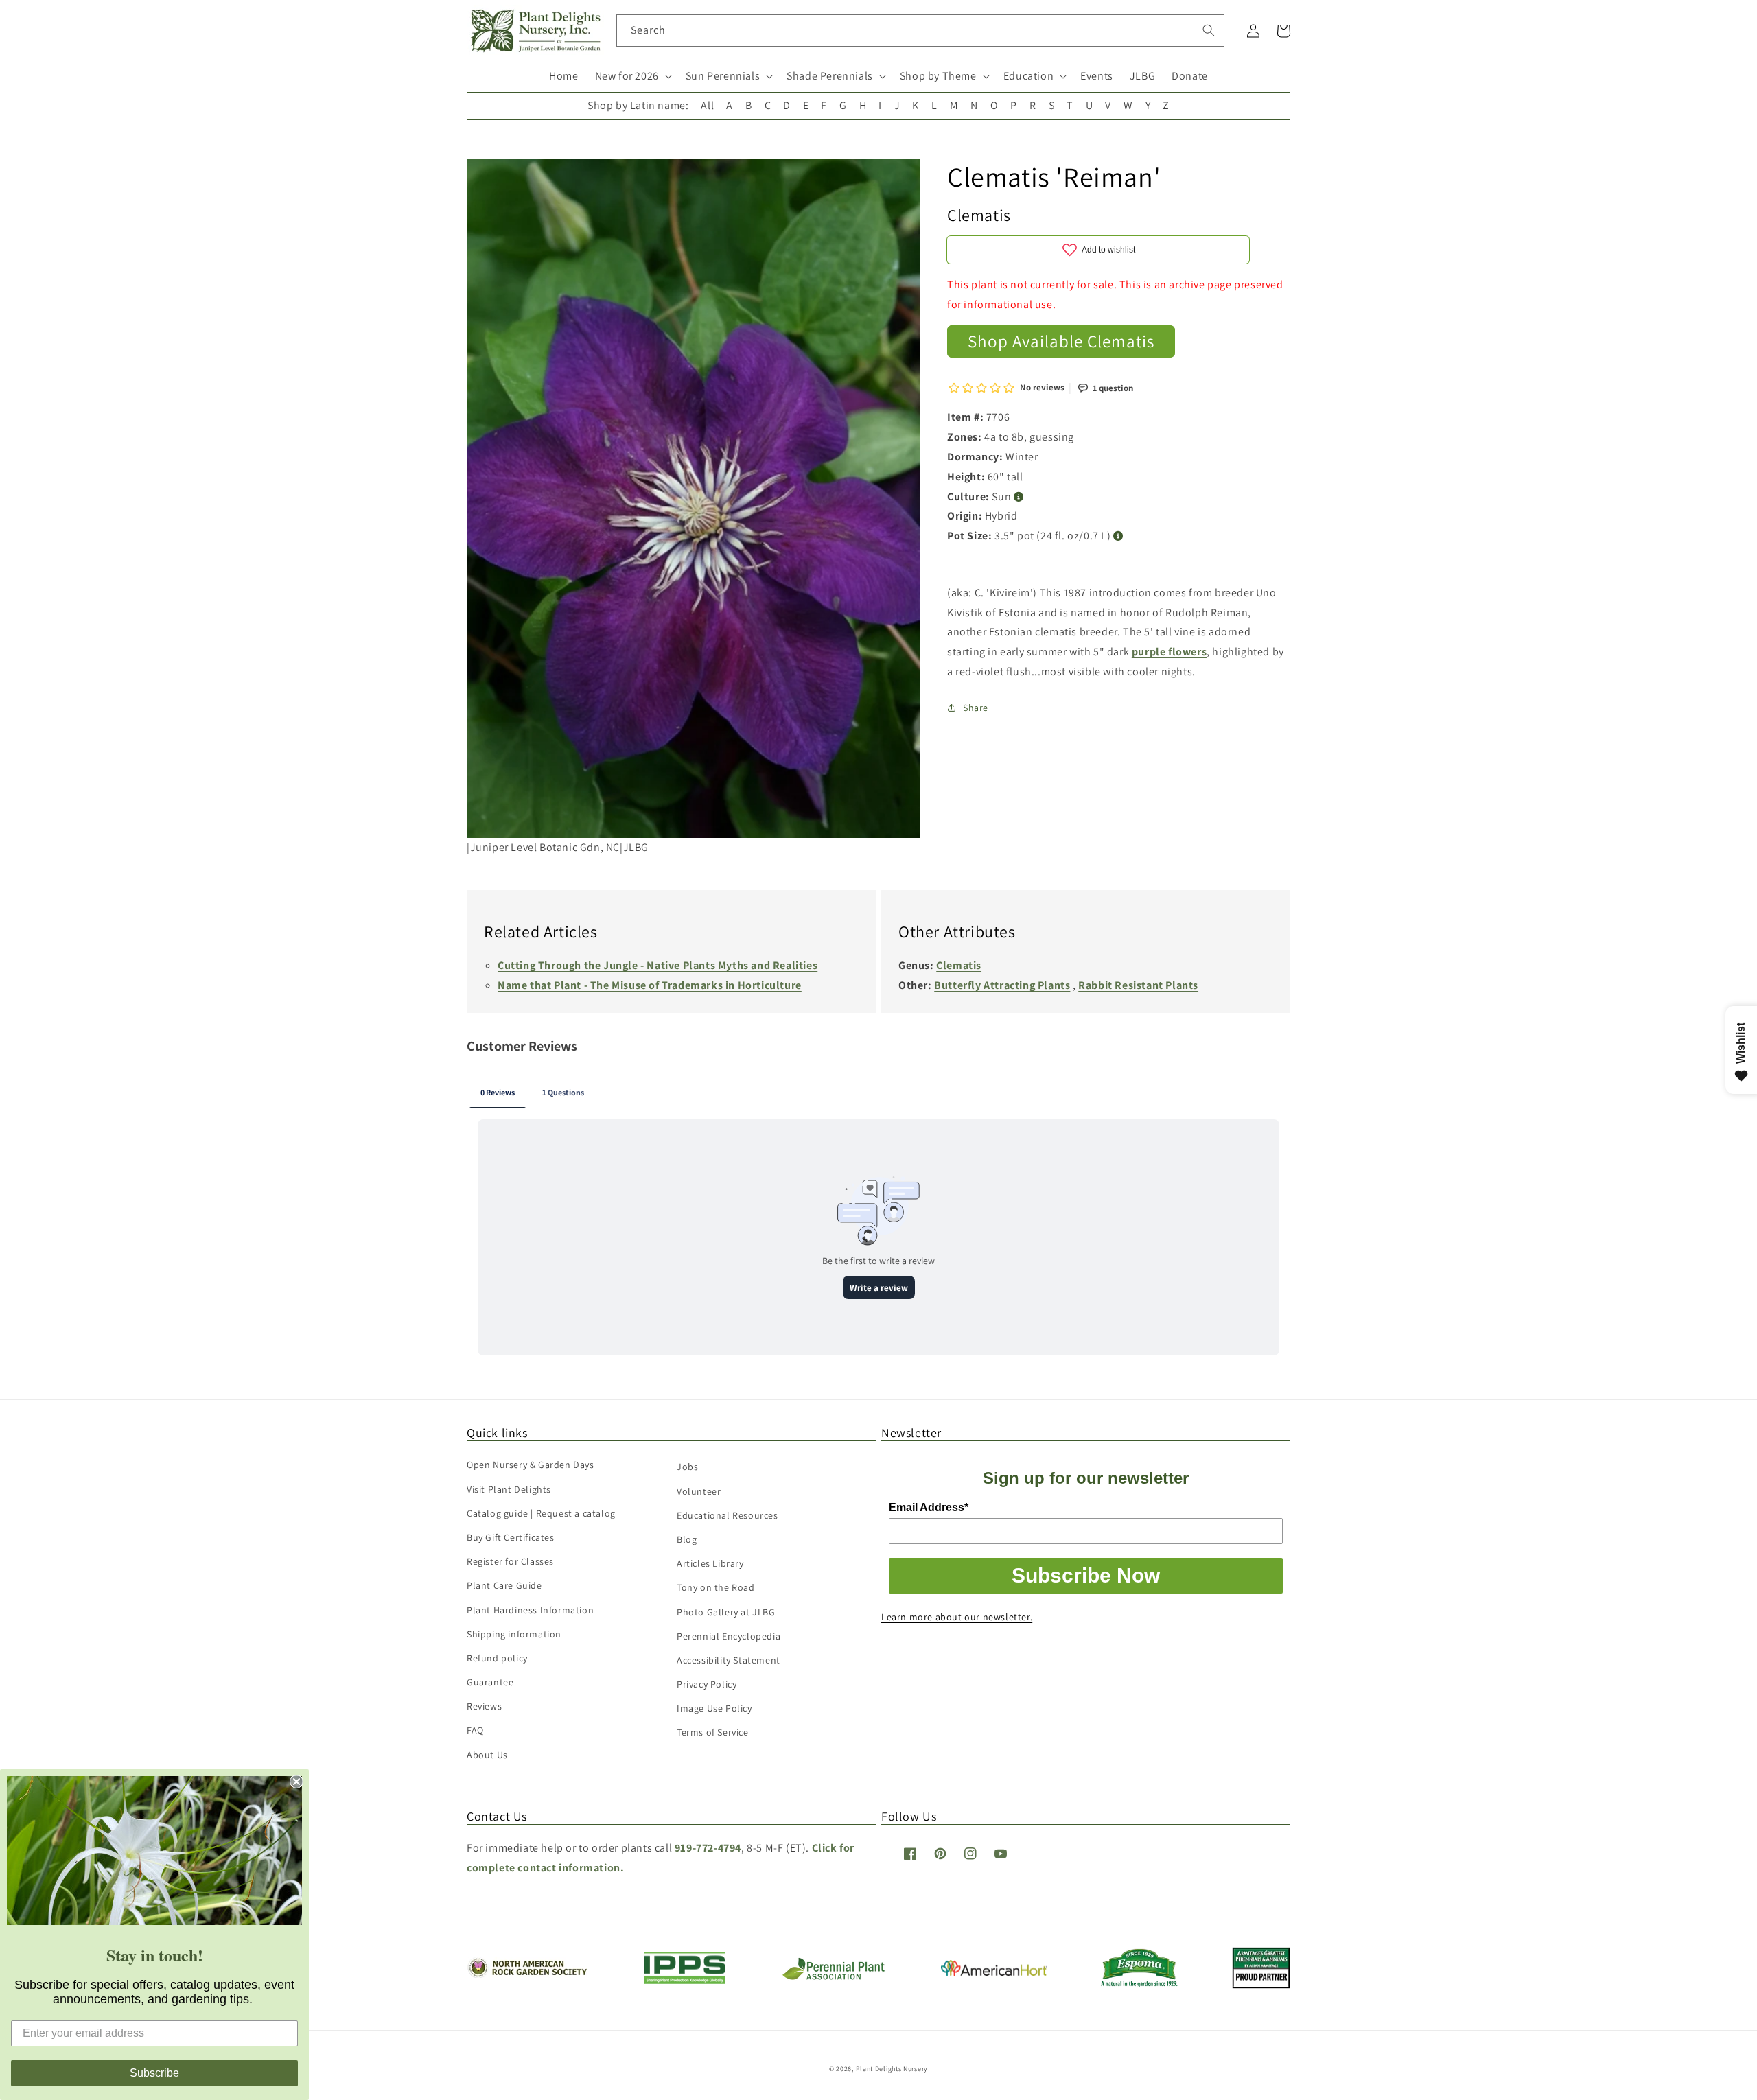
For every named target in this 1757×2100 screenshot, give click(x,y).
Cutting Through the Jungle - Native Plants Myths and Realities (658, 965)
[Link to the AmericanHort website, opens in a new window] (994, 1972)
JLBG (1142, 76)
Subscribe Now (1086, 1575)
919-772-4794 (708, 1848)
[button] (632, 77)
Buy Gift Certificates (511, 1537)
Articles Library (710, 1563)
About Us (487, 1755)
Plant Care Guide (504, 1585)
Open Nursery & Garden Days (531, 1465)
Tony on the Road (716, 1587)
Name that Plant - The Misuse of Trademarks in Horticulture (650, 985)
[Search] (1209, 30)
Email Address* (929, 1507)
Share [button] (976, 708)
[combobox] (921, 31)
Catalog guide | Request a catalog (541, 1513)
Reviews (484, 1706)
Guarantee (490, 1682)
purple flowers (1169, 652)
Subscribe (154, 2073)
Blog (687, 1539)
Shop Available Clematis (1061, 341)
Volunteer (699, 1491)
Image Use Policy (714, 1708)
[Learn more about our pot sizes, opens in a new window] (1118, 536)
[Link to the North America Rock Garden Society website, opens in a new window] (527, 1974)
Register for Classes (510, 1561)
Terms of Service (713, 1732)
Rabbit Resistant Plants (1138, 985)
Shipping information (514, 1634)
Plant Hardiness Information (530, 1610)
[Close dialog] (296, 1782)
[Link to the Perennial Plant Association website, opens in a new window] (833, 1977)
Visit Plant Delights (509, 1489)
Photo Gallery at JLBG (726, 1612)
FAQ (475, 1730)
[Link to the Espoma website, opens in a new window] (1140, 1984)
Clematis (959, 965)
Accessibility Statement (729, 1660)
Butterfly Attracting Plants (1002, 985)
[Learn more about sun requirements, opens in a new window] (1019, 497)
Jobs (687, 1467)
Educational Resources (728, 1515)
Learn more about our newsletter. (957, 1617)
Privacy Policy (707, 1684)
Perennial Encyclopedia (729, 1636)
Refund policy (497, 1658)
